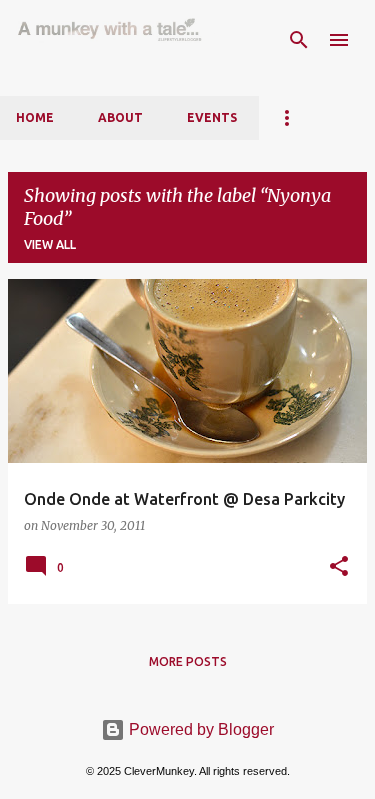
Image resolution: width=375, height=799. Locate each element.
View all (50, 244)
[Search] (299, 40)
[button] (339, 567)
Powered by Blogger (199, 729)
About (120, 117)
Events (212, 117)
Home (35, 117)
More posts (188, 661)
